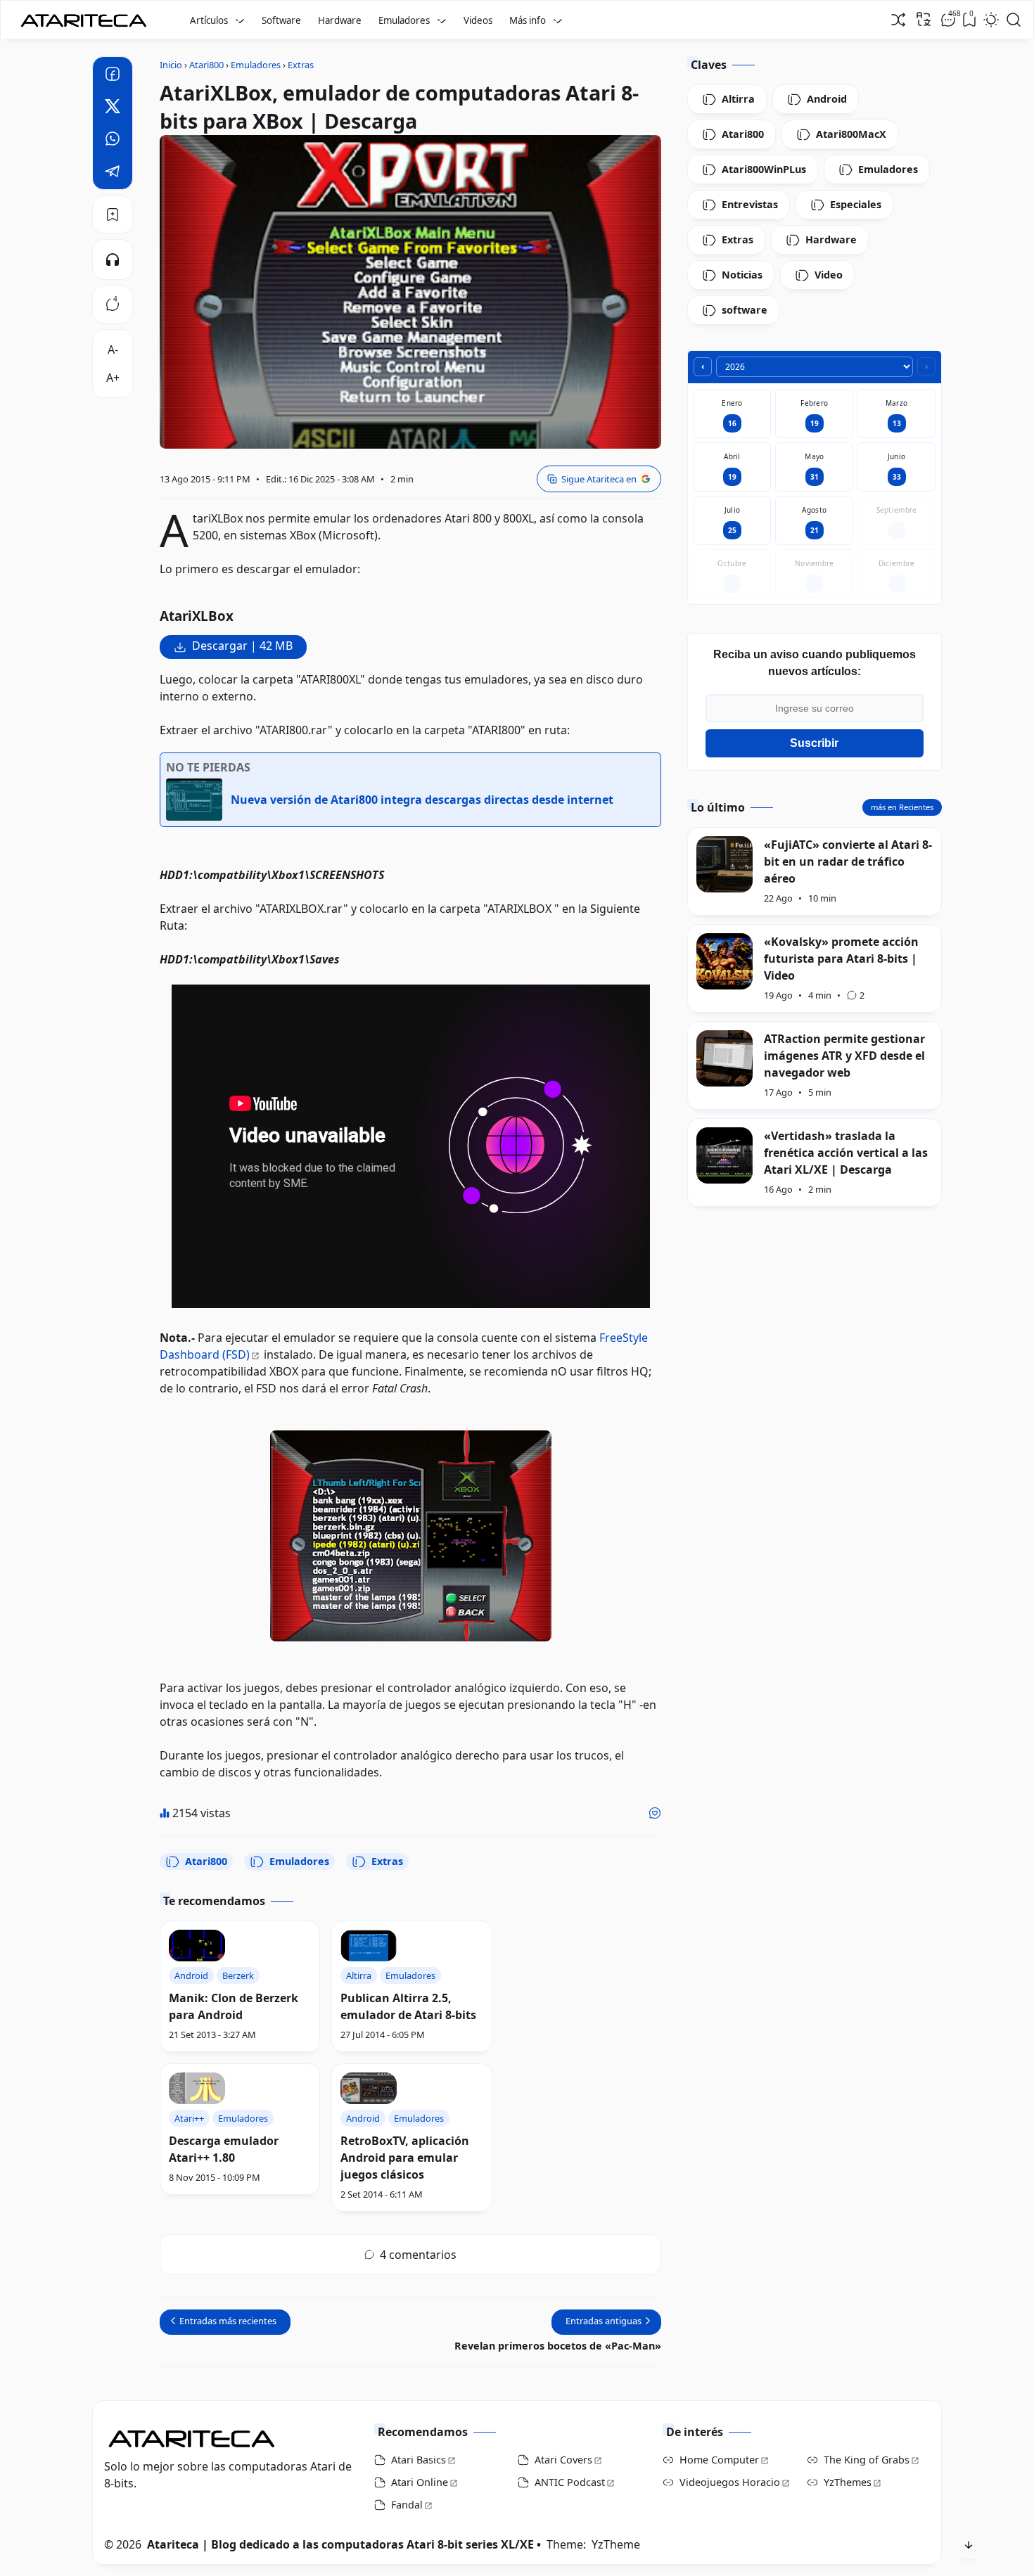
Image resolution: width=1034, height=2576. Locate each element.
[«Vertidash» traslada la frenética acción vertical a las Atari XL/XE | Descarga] (725, 1155)
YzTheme (616, 2544)
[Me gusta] (655, 1813)
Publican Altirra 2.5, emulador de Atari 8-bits (408, 2006)
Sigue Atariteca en (599, 479)
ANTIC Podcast (570, 2482)
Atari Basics (419, 2460)
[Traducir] (924, 19)
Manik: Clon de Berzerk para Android (234, 2006)
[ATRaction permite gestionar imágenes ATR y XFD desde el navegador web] (725, 1058)
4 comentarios (418, 2255)
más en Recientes (902, 807)
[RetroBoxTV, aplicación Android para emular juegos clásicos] (369, 2088)
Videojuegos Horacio (730, 2482)
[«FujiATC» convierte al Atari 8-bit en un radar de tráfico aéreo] (725, 864)
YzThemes (848, 2482)
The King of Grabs (867, 2460)
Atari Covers (563, 2460)
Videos (478, 20)
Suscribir (814, 743)
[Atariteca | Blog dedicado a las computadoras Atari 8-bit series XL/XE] (87, 16)
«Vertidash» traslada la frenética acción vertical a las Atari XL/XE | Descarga (846, 1153)
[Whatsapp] (113, 141)
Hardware (340, 20)
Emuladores (404, 20)
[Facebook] (113, 76)
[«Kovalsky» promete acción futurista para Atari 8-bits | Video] (725, 961)
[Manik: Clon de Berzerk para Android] (197, 1946)
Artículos (209, 20)
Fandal (407, 2505)
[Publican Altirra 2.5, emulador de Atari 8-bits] (369, 1946)
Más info (528, 20)
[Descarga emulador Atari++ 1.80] (197, 2088)
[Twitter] (113, 108)
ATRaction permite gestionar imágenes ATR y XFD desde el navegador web (844, 1056)
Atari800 (206, 1861)
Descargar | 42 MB (242, 646)
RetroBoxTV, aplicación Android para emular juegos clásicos (405, 2158)
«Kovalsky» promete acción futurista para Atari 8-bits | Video (841, 959)
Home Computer (719, 2460)
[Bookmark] (113, 214)
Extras (387, 1861)
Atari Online (420, 2482)
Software (281, 20)
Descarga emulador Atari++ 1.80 (224, 2149)
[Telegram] (113, 173)
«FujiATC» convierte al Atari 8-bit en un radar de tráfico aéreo (848, 861)
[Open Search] (1014, 20)
